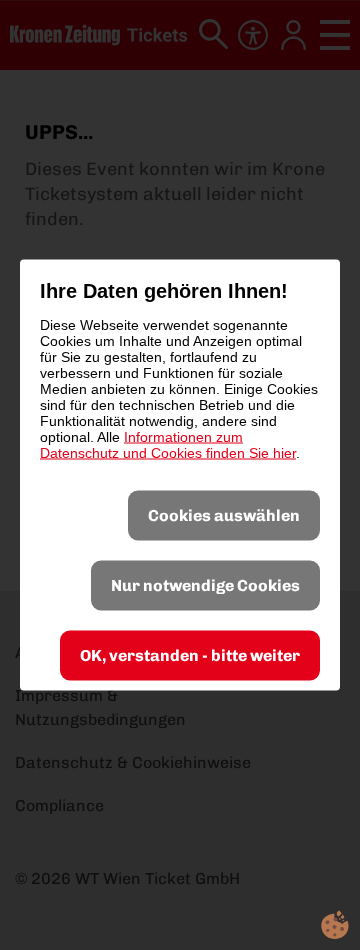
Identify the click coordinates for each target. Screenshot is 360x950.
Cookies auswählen (224, 515)
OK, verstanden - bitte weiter (190, 655)
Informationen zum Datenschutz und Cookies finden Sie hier (168, 445)
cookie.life (335, 925)
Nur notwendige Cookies (205, 585)
